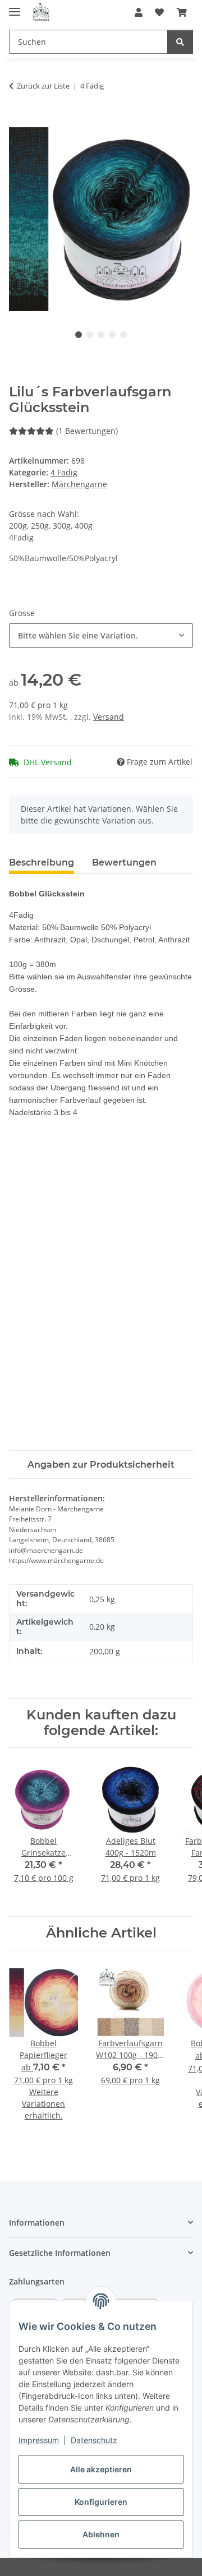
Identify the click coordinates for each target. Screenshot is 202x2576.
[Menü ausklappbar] (15, 7)
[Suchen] (180, 42)
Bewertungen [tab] (124, 862)
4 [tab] (112, 335)
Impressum (39, 2440)
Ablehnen (101, 2534)
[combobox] (101, 635)
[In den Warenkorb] (18, 121)
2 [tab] (90, 335)
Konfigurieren (101, 2502)
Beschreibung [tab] (42, 862)
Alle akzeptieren (101, 2469)
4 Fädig (64, 472)
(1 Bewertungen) (87, 431)
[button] (139, 12)
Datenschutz (94, 2440)
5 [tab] (123, 335)
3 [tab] (101, 335)
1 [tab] (79, 335)
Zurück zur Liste (43, 86)
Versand (109, 717)
